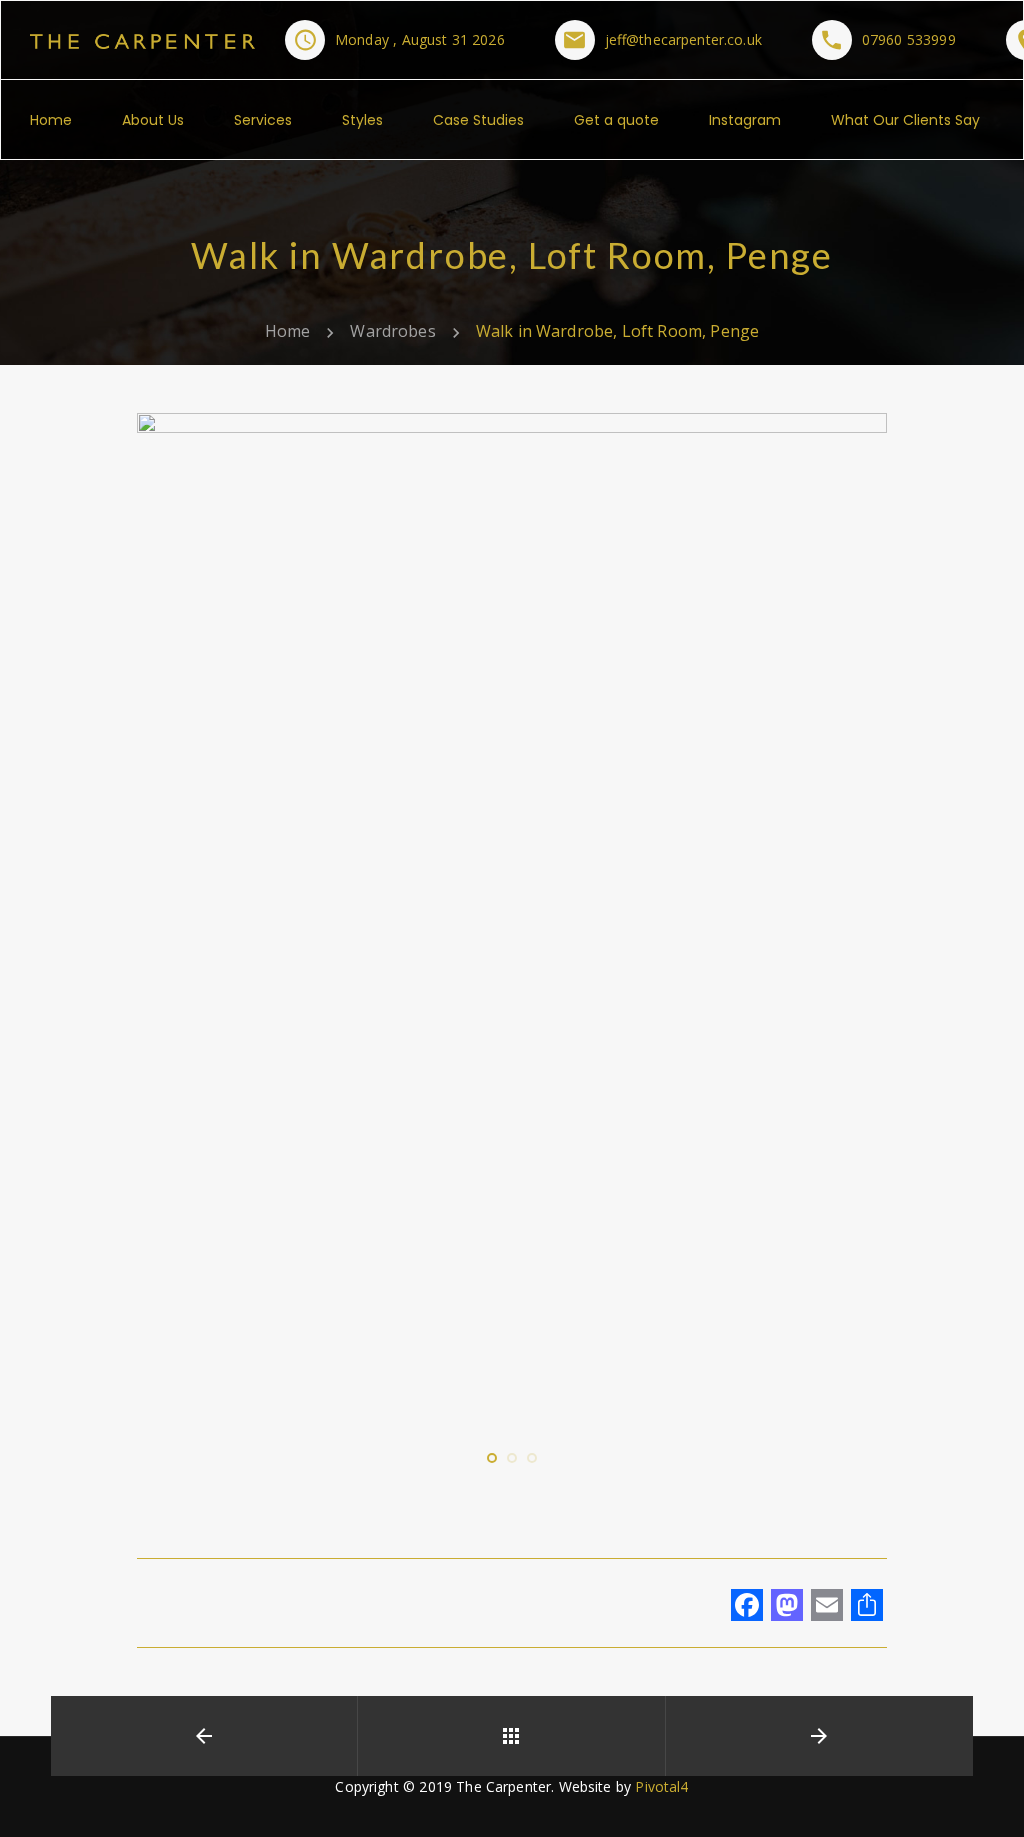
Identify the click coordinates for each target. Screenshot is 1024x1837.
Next (842, 921)
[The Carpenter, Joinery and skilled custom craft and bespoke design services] (142, 39)
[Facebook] (747, 1607)
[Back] (511, 1736)
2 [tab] (512, 1478)
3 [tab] (532, 1478)
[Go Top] (987, 1792)
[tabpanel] (512, 913)
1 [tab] (492, 1478)
